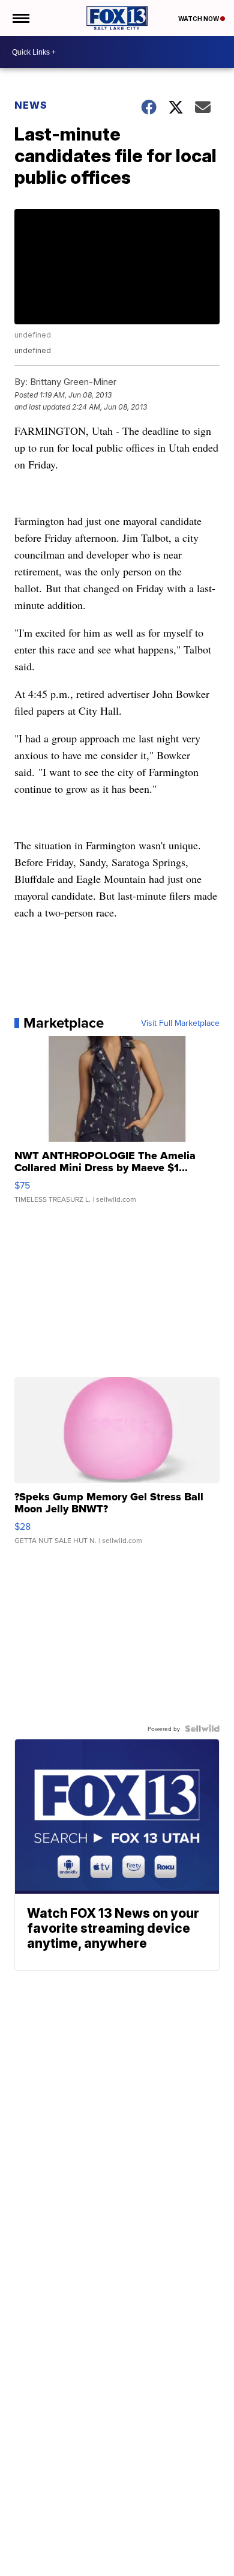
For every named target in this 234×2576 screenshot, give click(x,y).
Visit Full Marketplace (180, 1023)
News (31, 105)
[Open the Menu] (20, 18)
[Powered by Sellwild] (202, 1729)
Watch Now (199, 19)
